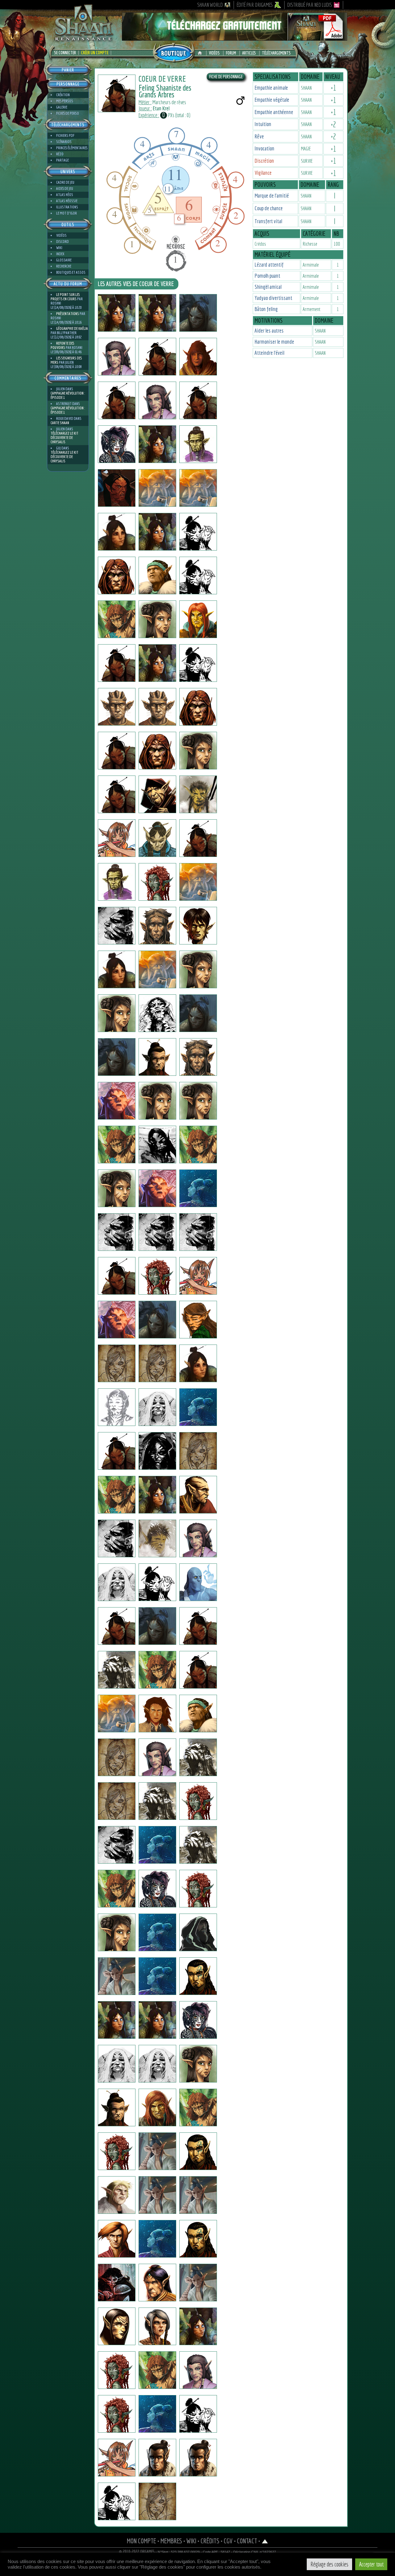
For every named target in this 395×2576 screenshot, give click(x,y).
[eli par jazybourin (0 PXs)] (117, 1626)
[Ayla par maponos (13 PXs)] (117, 2064)
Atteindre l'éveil (269, 353)
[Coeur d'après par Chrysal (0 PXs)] (198, 619)
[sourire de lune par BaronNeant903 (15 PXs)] (117, 1363)
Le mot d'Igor (67, 213)
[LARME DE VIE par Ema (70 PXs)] (198, 2064)
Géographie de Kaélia (72, 328)
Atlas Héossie (67, 201)
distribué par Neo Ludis (310, 5)
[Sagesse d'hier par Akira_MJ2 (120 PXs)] (117, 1407)
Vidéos (214, 53)
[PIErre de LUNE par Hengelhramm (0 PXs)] (157, 1320)
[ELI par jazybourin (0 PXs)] (198, 1582)
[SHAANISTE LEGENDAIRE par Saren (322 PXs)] (157, 2239)
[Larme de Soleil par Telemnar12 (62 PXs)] (157, 313)
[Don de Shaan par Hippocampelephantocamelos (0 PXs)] (198, 1626)
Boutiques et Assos (71, 272)
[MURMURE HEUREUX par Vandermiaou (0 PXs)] (157, 1714)
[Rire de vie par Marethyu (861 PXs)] (157, 1538)
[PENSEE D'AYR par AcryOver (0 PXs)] (117, 2239)
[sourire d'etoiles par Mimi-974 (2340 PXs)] (198, 532)
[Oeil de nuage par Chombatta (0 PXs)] (198, 751)
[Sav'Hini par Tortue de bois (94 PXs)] (198, 1320)
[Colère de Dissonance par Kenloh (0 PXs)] (117, 663)
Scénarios (64, 142)
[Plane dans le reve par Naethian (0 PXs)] (117, 1757)
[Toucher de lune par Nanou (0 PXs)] (117, 2151)
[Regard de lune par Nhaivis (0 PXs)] (117, 1538)
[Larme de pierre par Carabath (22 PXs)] (157, 1495)
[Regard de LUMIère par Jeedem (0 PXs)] (157, 751)
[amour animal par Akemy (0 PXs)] (157, 2370)
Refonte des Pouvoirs (62, 345)
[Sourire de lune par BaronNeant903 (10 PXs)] (157, 1363)
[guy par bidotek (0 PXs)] (198, 1188)
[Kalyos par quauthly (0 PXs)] (117, 575)
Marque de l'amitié (272, 196)
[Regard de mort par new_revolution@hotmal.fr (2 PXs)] (198, 1889)
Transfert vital (268, 221)
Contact (247, 2541)
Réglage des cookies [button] (329, 2564)
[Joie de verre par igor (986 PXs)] (117, 313)
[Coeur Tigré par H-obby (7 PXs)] (117, 1889)
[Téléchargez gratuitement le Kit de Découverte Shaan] (235, 38)
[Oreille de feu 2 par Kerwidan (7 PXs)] (117, 1845)
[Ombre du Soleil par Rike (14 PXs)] (117, 1013)
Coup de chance (269, 208)
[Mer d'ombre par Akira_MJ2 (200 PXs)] (157, 1407)
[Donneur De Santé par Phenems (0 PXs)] (157, 707)
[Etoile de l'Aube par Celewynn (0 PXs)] (198, 663)
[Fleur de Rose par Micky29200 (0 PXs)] (157, 1276)
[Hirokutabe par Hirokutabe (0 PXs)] (157, 488)
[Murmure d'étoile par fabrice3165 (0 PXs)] (157, 1626)
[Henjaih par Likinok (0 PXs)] (198, 1232)
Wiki (59, 248)
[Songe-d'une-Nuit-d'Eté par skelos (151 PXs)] (198, 575)
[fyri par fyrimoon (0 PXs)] (198, 1538)
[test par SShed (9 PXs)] (157, 1057)
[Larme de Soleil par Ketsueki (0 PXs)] (157, 663)
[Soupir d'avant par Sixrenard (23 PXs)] (198, 2107)
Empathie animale (271, 88)
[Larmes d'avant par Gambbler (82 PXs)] (117, 1145)
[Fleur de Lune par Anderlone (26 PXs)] (117, 1976)
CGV (228, 2541)
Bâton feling (266, 309)
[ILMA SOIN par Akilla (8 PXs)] (117, 2414)
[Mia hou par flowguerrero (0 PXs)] (198, 794)
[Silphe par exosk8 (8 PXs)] (157, 532)
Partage (62, 160)
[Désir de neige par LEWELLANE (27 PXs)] (157, 2501)
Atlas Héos (65, 195)
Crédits (210, 2541)
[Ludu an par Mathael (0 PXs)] (117, 1670)
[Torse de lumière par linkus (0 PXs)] (157, 1670)
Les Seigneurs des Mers (66, 360)
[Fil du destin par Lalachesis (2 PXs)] (198, 1407)
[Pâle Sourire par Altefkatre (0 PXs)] (157, 1976)
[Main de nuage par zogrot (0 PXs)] (157, 1582)
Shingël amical (268, 287)
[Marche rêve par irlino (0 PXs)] (117, 794)
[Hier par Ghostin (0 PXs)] (117, 488)
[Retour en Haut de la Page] (265, 2541)
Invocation (264, 148)
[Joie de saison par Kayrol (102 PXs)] (157, 2151)
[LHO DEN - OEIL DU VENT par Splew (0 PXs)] (117, 400)
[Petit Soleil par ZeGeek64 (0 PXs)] (117, 2458)
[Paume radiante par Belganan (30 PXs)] (157, 2414)
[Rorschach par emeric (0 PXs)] (157, 1013)
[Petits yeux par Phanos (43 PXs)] (198, 357)
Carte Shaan (60, 423)
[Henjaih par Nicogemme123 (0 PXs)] (117, 1232)
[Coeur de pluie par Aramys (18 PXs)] (157, 2195)
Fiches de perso (68, 113)
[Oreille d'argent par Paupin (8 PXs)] (157, 1845)
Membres (171, 2541)
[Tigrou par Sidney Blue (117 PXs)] (198, 2195)
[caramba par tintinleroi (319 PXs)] (198, 1757)
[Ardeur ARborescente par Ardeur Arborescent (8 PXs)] (198, 1495)
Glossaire (64, 260)
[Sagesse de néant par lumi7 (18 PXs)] (157, 2064)
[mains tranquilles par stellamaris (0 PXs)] (198, 488)
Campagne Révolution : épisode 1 (68, 395)
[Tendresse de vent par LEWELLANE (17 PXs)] (117, 2501)
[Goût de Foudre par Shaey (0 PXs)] (157, 575)
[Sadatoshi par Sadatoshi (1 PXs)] (198, 400)
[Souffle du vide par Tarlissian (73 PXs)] (117, 1451)
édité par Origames (255, 5)
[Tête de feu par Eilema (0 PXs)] (157, 1101)
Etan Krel (161, 108)
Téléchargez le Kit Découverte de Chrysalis (64, 438)
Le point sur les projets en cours (65, 297)
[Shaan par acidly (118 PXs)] (117, 1495)
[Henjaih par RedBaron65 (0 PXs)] (157, 1232)
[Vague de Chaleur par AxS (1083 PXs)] (198, 1801)
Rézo (60, 154)
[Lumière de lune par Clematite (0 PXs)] (117, 357)
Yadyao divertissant (273, 298)
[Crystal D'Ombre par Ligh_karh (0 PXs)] (157, 1932)
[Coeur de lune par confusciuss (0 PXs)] (117, 619)
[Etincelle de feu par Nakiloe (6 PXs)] (157, 1757)
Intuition (263, 124)
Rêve (259, 136)
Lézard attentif (269, 265)
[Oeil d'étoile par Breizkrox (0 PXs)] (157, 1145)
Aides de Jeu (65, 188)
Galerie (62, 107)
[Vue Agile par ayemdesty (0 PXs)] (198, 1145)
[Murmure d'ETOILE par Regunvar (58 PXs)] (117, 2020)
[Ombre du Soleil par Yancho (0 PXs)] (198, 969)
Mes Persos (65, 101)
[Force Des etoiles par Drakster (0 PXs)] (198, 838)
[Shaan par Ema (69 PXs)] (117, 1932)
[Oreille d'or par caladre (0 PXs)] (198, 2326)
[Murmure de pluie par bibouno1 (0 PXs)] (198, 2239)
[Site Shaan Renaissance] (83, 40)
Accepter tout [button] (371, 2564)
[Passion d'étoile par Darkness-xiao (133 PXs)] (198, 2370)
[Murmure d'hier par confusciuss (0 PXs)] (157, 619)
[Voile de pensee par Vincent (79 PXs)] (117, 1276)
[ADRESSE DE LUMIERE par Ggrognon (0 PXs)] (198, 1845)
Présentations (68, 314)
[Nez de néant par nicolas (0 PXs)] (117, 1057)
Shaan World (210, 5)
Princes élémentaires (72, 148)
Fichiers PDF (65, 135)
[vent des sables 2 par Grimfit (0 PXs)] (117, 2195)
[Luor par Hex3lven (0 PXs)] (198, 1932)
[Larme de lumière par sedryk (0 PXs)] (198, 1714)
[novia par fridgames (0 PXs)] (198, 1276)
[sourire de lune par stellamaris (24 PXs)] (157, 2020)
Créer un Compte (95, 53)
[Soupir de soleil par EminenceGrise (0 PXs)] (157, 1188)
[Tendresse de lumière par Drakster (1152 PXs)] (157, 838)
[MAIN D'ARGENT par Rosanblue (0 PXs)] (117, 2107)
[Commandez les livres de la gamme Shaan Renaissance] (174, 52)
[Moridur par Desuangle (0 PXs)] (117, 1320)
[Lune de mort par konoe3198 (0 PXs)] (117, 1188)
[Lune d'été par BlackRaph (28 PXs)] (198, 1057)
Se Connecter (65, 53)
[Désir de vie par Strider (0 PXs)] (198, 1670)
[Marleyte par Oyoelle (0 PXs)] (117, 2370)
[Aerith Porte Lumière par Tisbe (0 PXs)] (157, 444)
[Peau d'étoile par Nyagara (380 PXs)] (198, 2020)
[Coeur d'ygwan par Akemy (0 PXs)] (117, 2326)
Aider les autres (269, 331)
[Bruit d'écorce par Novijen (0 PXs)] (198, 313)
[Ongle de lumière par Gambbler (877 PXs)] (198, 926)
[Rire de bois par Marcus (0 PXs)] (117, 1101)
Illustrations (67, 207)
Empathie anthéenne (274, 112)
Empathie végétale (272, 100)
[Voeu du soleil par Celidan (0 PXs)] (157, 2283)
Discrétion (264, 161)
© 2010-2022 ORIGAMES (137, 2552)
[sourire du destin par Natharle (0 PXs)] (198, 1451)
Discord (62, 242)
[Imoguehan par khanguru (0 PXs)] (117, 532)
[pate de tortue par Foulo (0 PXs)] (117, 1714)
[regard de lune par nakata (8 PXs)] (117, 969)
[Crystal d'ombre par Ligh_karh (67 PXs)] (117, 2283)
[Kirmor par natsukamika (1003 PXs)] (198, 882)
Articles (249, 53)
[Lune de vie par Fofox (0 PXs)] (117, 1582)
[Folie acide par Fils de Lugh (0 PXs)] (117, 882)
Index (60, 254)
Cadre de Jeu (65, 182)
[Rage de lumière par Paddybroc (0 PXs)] (198, 1363)
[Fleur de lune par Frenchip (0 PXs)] (198, 1976)
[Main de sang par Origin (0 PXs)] (157, 882)
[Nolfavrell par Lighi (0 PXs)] (157, 926)
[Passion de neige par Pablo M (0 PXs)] (198, 2283)
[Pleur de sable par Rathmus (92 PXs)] (198, 2151)
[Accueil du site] (201, 53)
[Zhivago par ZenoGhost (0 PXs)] (198, 2414)
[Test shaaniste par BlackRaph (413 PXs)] (198, 444)
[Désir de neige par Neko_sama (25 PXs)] (157, 1889)
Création (63, 95)
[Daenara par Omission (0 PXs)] (198, 1101)
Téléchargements (276, 53)
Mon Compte (141, 2541)
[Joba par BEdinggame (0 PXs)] (157, 969)
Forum (231, 53)
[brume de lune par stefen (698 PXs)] (157, 794)
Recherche (64, 266)
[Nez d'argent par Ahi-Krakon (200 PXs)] (157, 2326)
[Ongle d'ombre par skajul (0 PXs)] (117, 707)
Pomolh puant (267, 276)
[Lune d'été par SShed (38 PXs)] (198, 1013)
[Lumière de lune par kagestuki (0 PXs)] (157, 400)
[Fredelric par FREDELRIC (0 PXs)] (157, 357)
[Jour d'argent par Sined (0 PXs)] (198, 707)
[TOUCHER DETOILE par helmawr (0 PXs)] (117, 838)
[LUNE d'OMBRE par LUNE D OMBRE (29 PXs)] (117, 751)
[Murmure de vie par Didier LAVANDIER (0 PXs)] (157, 1801)
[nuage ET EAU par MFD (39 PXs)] (157, 2107)
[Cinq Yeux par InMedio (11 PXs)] (117, 926)
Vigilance (263, 173)
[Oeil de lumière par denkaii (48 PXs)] (157, 1451)
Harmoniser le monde (274, 342)
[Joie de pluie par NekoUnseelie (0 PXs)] (117, 444)
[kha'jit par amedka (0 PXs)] (117, 1801)
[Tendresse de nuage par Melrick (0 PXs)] (157, 2458)
